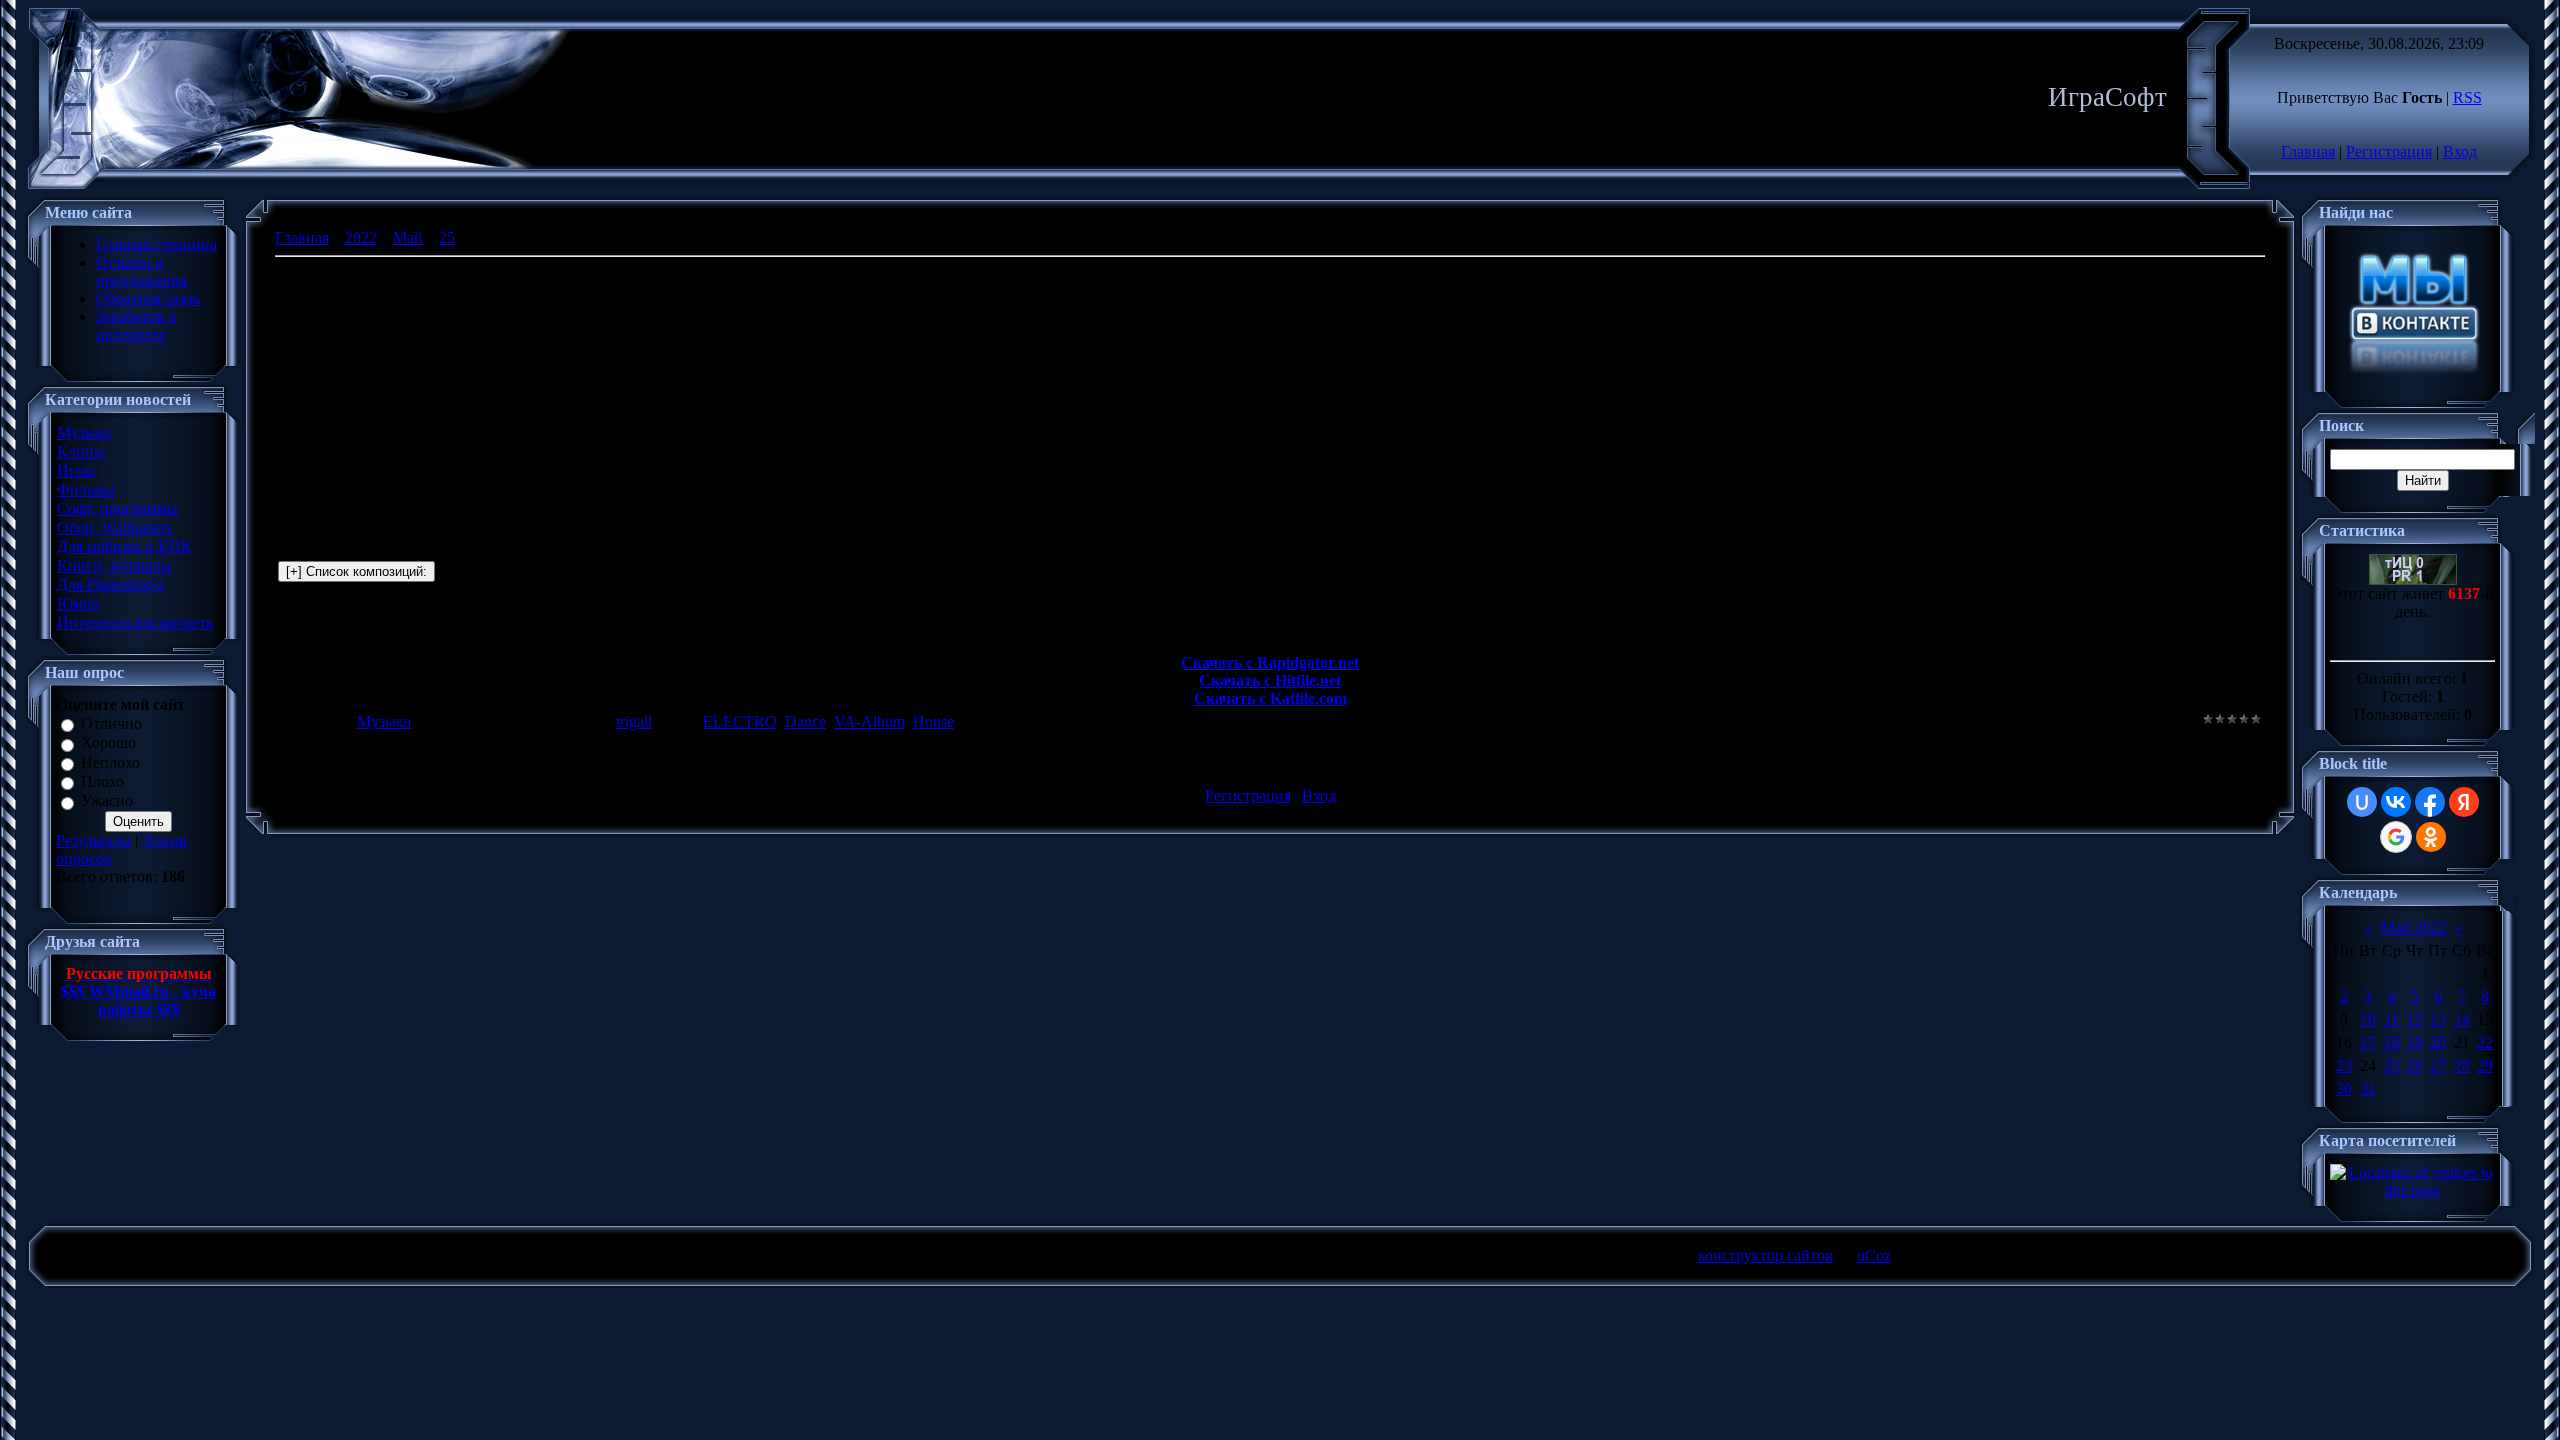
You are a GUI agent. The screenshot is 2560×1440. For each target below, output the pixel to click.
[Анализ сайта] (2413, 579)
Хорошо (108, 743)
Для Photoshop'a (110, 584)
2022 (361, 237)
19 (2415, 1042)
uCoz (1874, 1255)
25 (447, 237)
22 (2485, 1042)
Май (408, 237)
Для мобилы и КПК (124, 546)
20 (2438, 1042)
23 (2344, 1065)
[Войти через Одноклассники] (2431, 837)
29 (2485, 1065)
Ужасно (107, 801)
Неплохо (110, 762)
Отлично (111, 723)
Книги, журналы (114, 565)
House (933, 721)
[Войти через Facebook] (2430, 802)
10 (2368, 1019)
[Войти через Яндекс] (2464, 802)
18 (2392, 1042)
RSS (2467, 97)
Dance (805, 721)
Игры (76, 470)
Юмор (78, 603)
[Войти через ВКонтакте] (2396, 802)
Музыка (84, 432)
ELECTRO (740, 721)
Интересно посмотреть (135, 622)
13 (2438, 1019)
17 (2368, 1042)
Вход (2460, 151)
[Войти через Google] (2396, 837)
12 (2415, 1019)
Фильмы (86, 489)
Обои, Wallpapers (114, 527)
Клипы (81, 451)
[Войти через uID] (2362, 802)
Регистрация (2389, 151)
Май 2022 (2414, 927)
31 (2368, 1088)
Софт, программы (117, 508)
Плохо (102, 781)
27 (2438, 1065)
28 (2462, 1065)
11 (2391, 1019)
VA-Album (869, 721)
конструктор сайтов (1765, 1255)
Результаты (93, 840)
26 (2415, 1065)
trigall (634, 721)
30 (2344, 1088)
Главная (2308, 151)
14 (2462, 1019)
